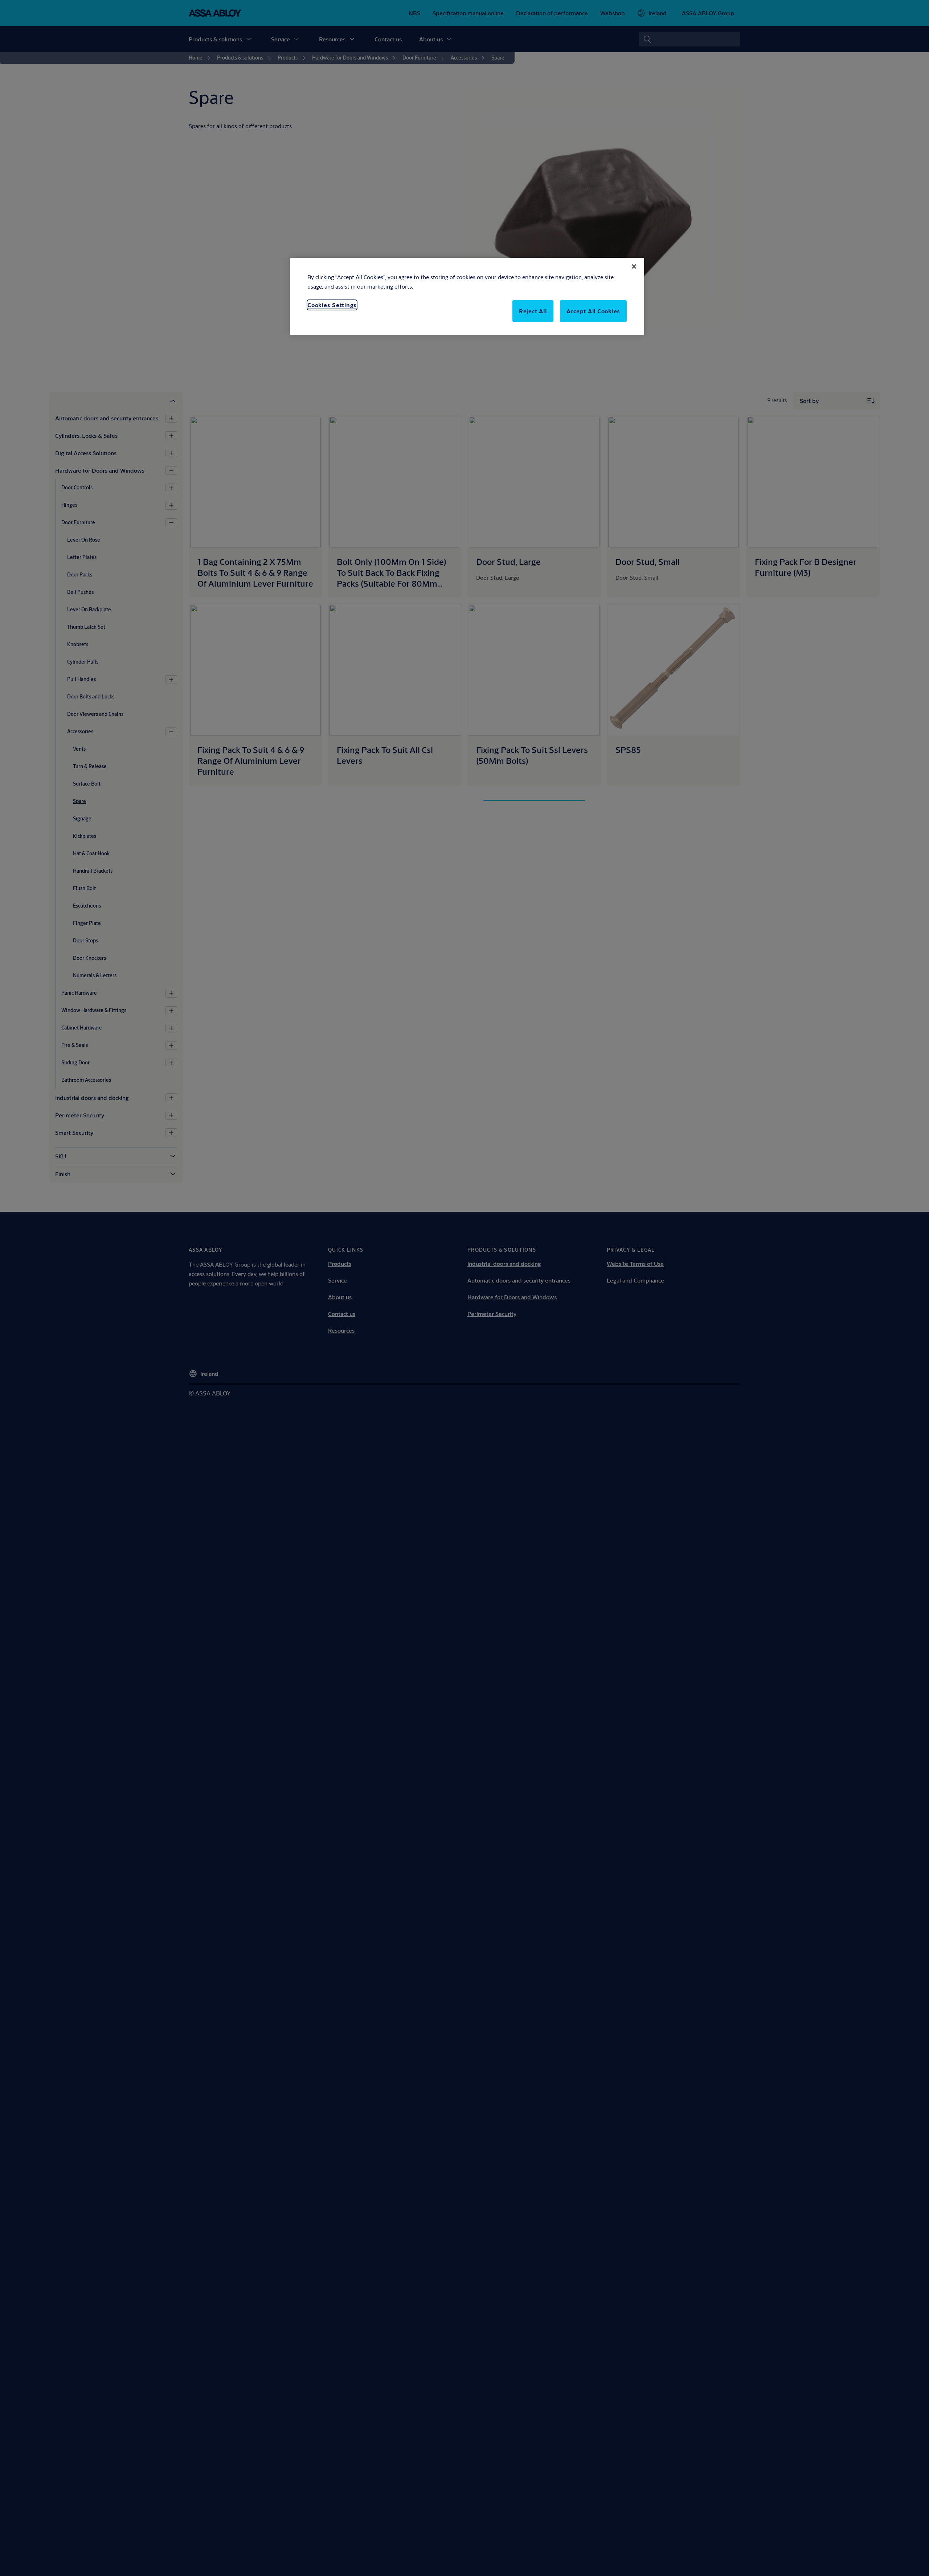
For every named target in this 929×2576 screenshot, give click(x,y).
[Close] (634, 266)
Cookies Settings (332, 305)
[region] (467, 296)
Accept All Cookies (594, 311)
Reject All (533, 311)
